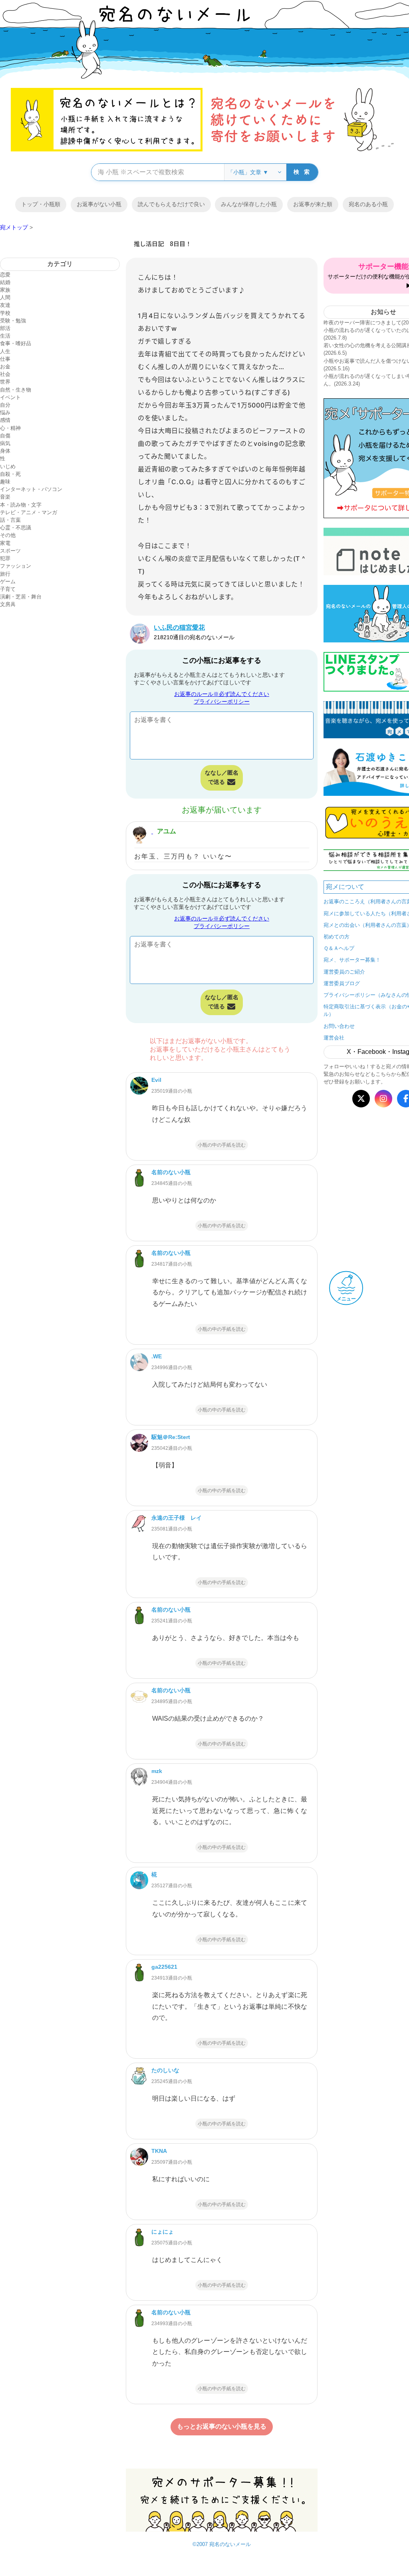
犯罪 (5, 558)
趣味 (5, 482)
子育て (8, 589)
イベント (10, 397)
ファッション (16, 566)
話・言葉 (10, 520)
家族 (5, 290)
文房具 (8, 604)
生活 (5, 336)
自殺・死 (10, 474)
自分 (5, 405)
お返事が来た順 (313, 204)
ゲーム (8, 581)
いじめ (8, 466)
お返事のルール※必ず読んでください (222, 694)
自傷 (5, 436)
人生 (5, 351)
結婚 (5, 282)
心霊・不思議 (16, 528)
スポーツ (10, 551)
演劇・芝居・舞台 (21, 597)
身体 (5, 451)
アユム (167, 831)
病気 (5, 443)
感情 (5, 420)
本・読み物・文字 (21, 505)
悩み (5, 412)
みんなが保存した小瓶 (249, 204)
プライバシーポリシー (222, 702)
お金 (5, 367)
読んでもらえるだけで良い (171, 204)
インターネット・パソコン (31, 489)
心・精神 (10, 428)
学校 (5, 313)
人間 (5, 297)
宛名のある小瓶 (368, 204)
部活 (5, 328)
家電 (5, 543)
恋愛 (5, 275)
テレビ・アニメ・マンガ (29, 512)
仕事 (5, 359)
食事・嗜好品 (16, 343)
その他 (8, 535)
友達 (5, 305)
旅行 (5, 574)
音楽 (5, 497)
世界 (5, 382)
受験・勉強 (13, 321)
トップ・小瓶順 (41, 204)
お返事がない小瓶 (99, 204)
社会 (5, 374)
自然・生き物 (16, 390)
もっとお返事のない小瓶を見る (222, 2426)
